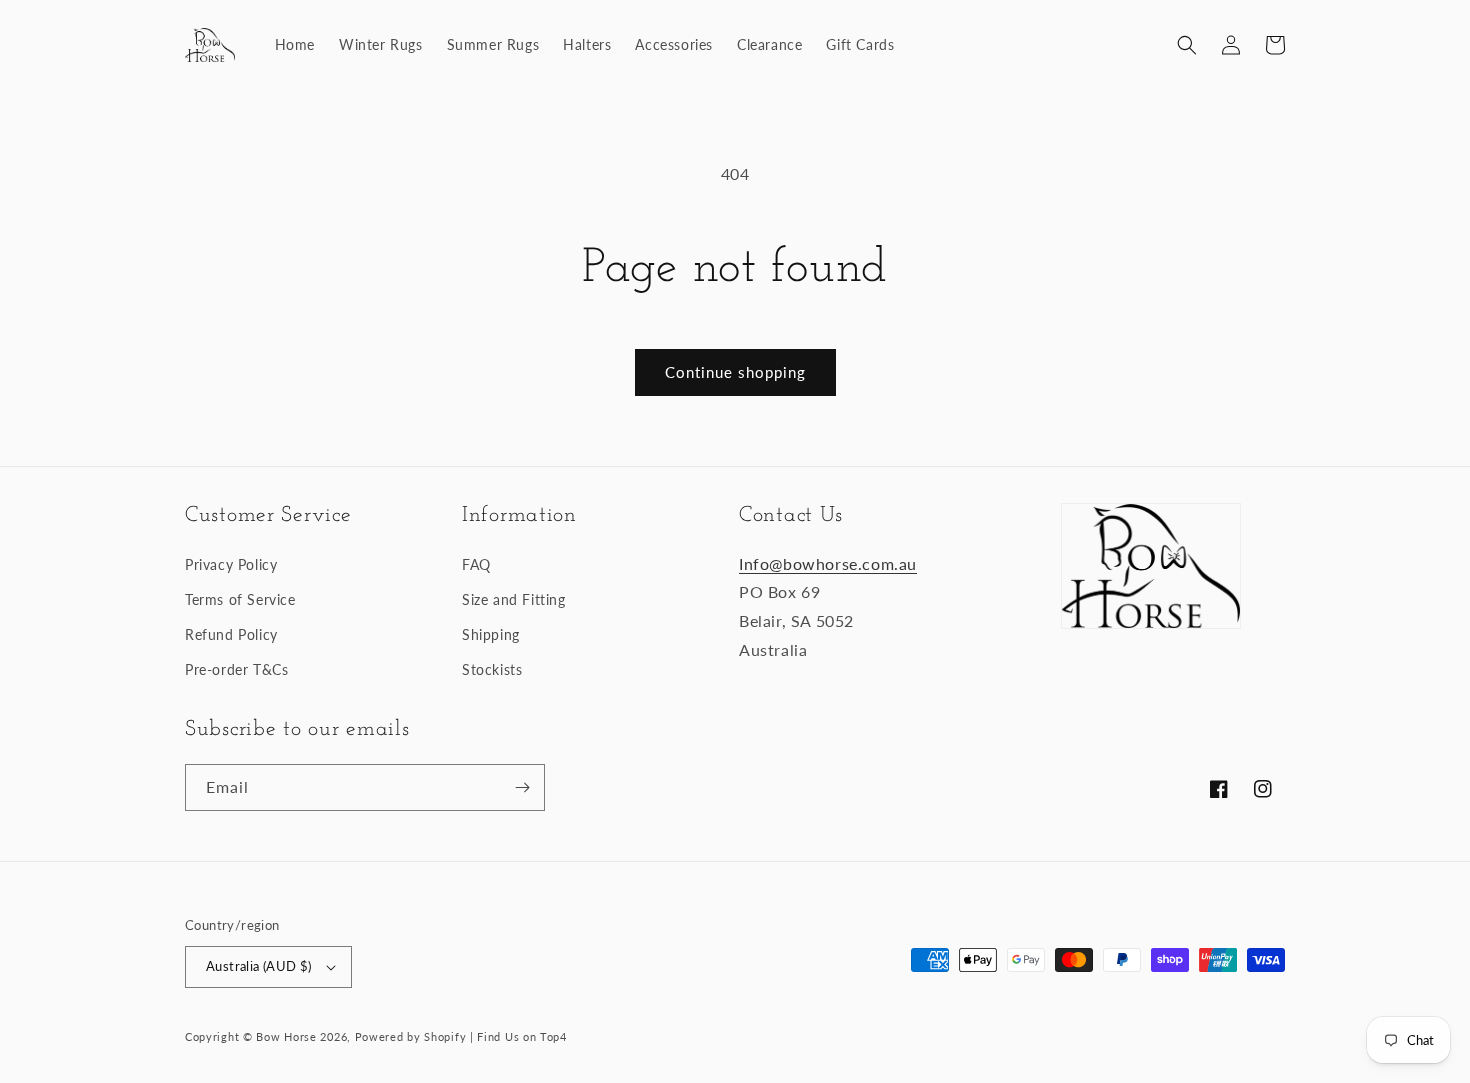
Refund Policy (231, 634)
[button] (1187, 45)
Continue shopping (735, 372)
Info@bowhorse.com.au (828, 563)
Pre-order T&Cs (236, 669)
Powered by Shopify (411, 1036)
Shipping (491, 634)
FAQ (476, 564)
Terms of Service (240, 599)
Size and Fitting (514, 599)
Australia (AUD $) (259, 966)
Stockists (492, 669)
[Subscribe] (522, 787)
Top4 (553, 1036)
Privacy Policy (231, 564)
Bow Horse (286, 1036)
